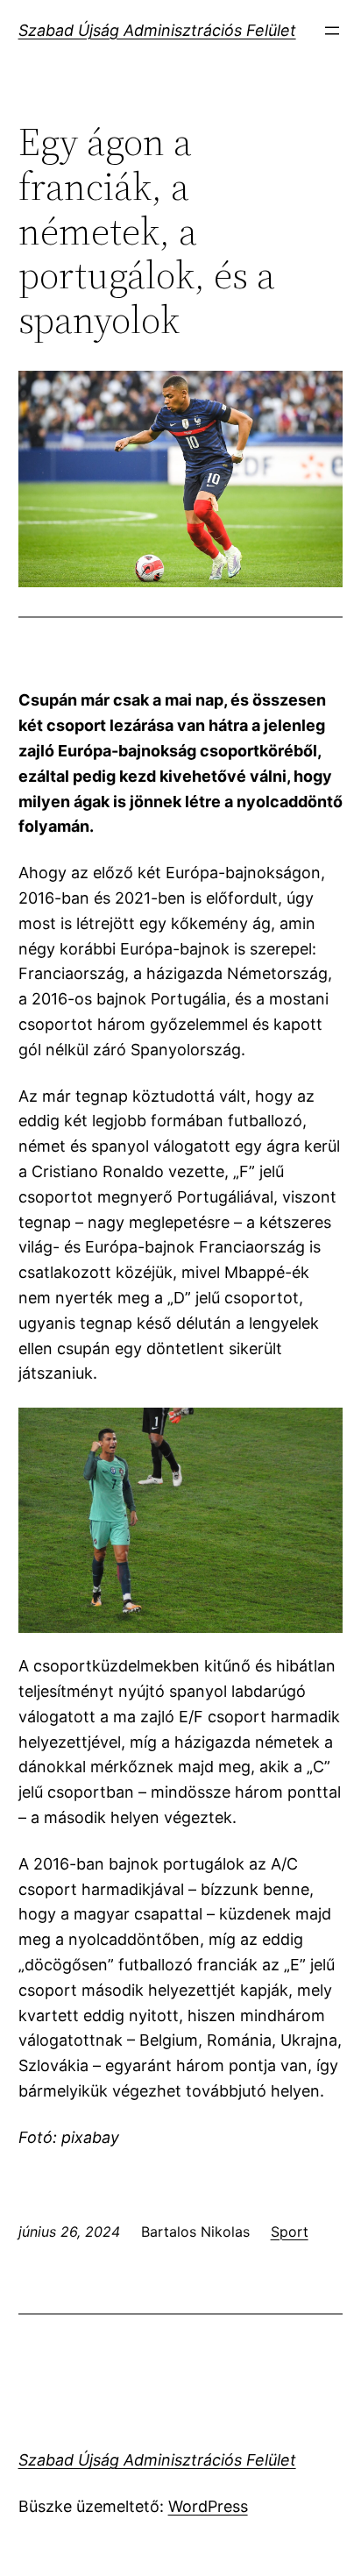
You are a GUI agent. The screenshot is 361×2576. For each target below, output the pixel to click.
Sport (290, 2232)
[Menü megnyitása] (332, 31)
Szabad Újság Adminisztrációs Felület (157, 30)
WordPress (208, 2506)
